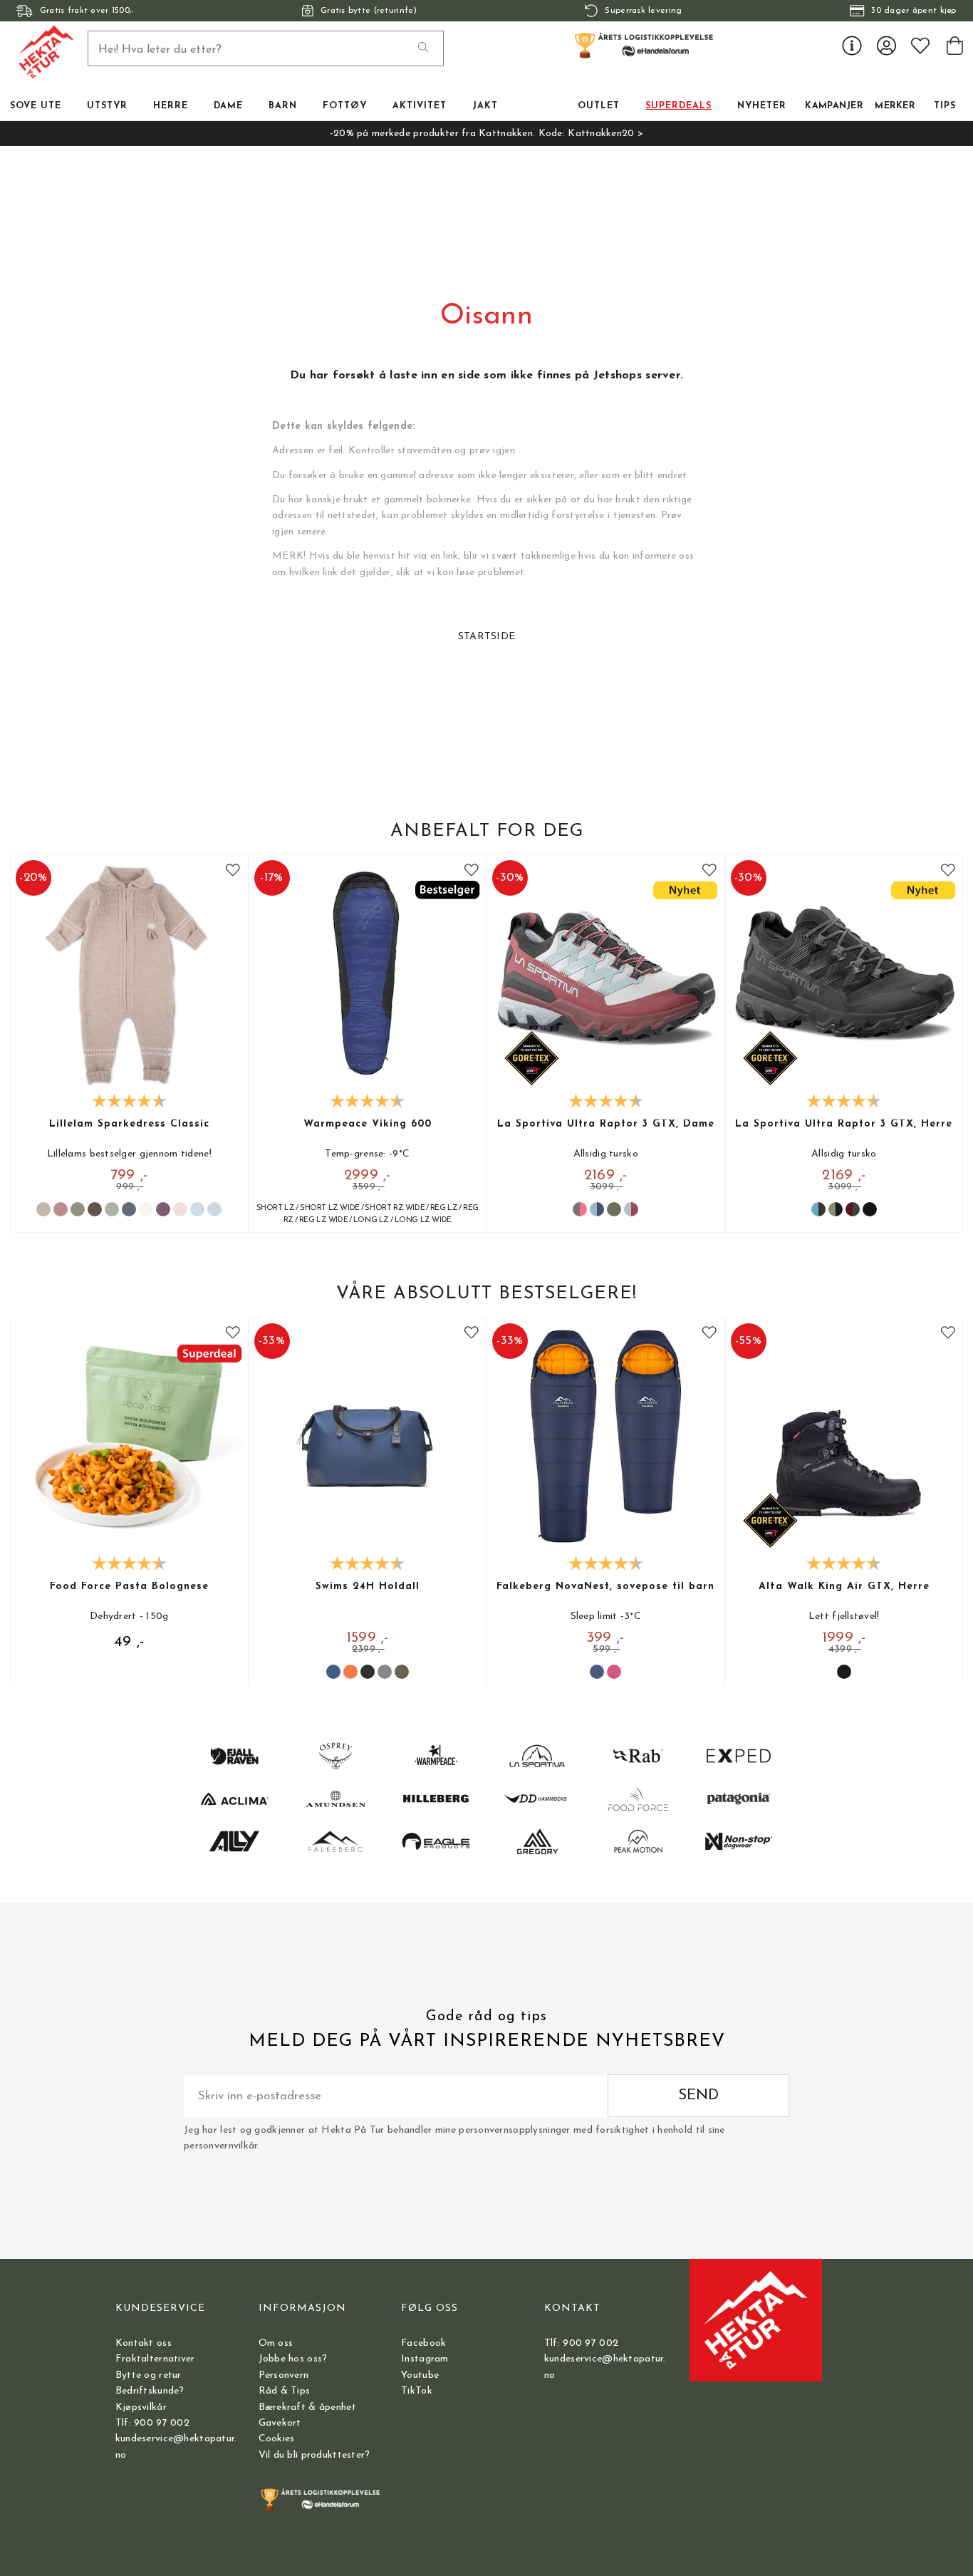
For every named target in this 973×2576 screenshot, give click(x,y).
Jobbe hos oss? (293, 2359)
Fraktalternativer (155, 2359)
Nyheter (762, 106)
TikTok (417, 2391)
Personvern (284, 2375)
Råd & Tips (285, 2391)
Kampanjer (834, 106)
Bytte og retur (149, 2375)
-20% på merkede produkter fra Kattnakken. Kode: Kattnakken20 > (486, 134)
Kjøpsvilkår (141, 2407)
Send (698, 2095)
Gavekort (280, 2423)
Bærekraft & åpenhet (307, 2407)
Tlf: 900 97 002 (152, 2423)
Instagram (425, 2359)
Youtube (420, 2375)
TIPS (945, 106)
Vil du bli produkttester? (314, 2455)
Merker (895, 106)
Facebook (423, 2343)
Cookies (277, 2439)
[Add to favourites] (233, 870)
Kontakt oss (144, 2343)
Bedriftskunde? (150, 2391)
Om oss (276, 2343)
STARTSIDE (487, 637)
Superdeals (678, 106)
